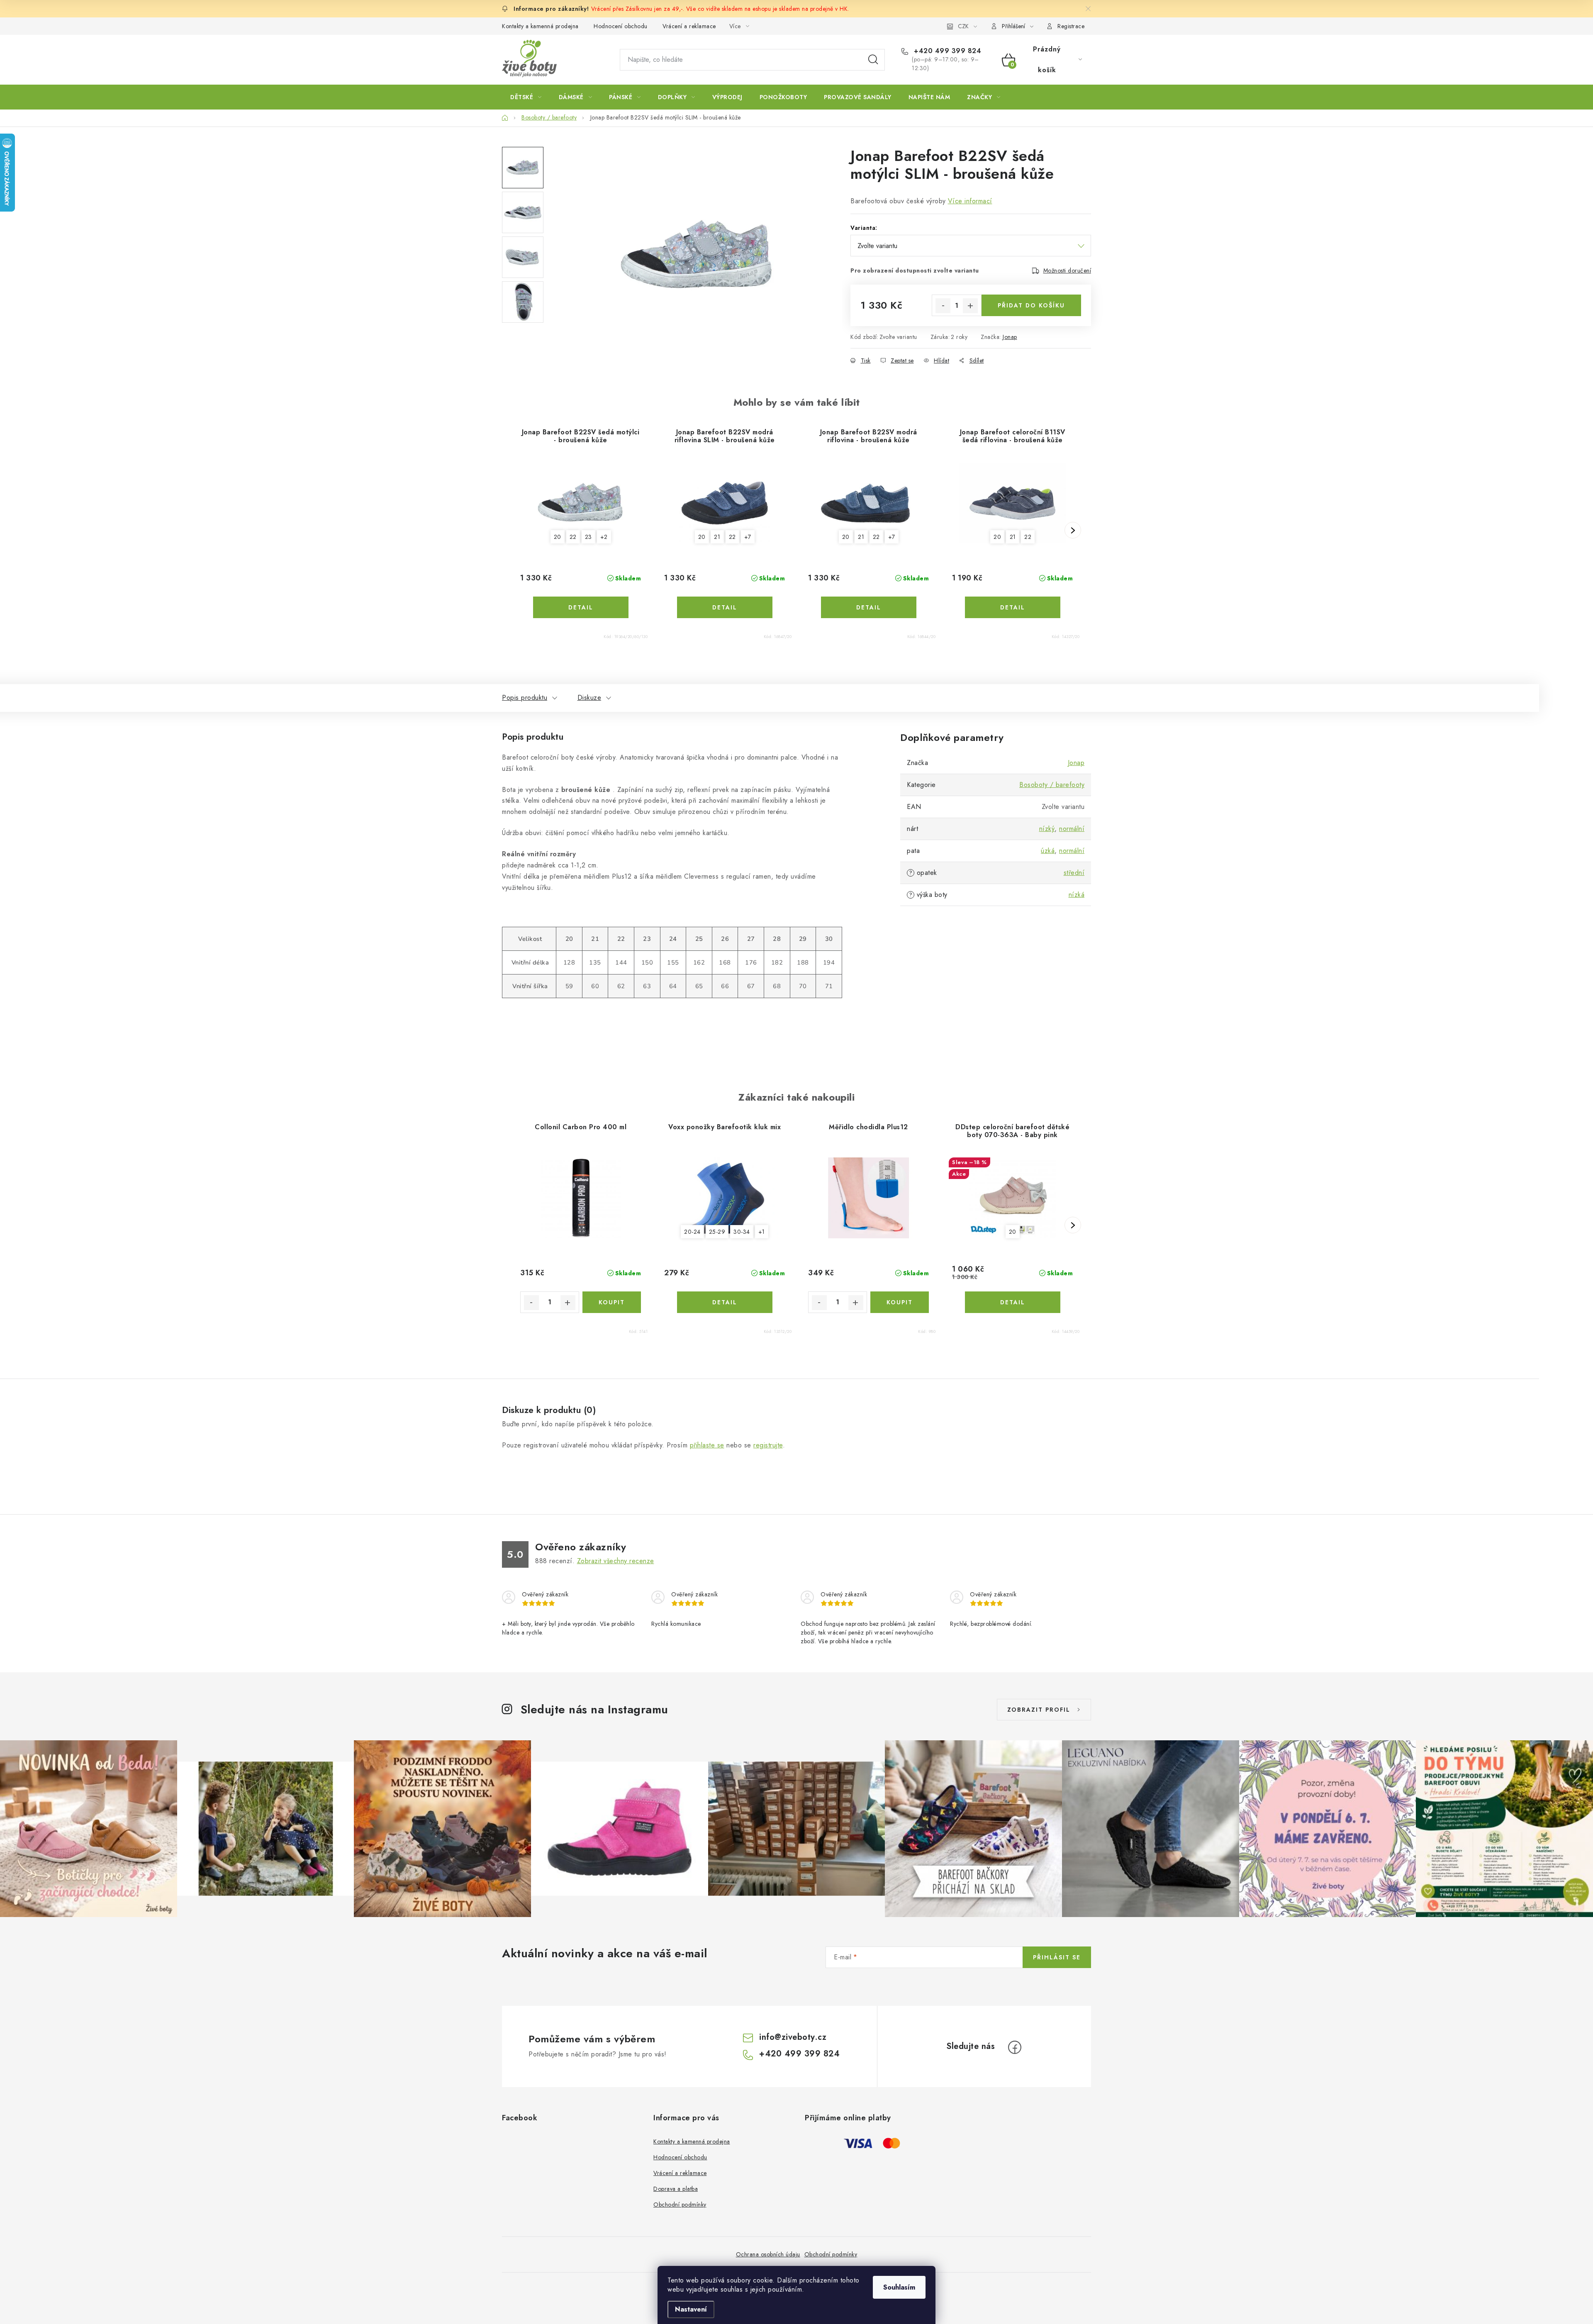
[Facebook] (1015, 2047)
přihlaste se (707, 1445)
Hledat (873, 60)
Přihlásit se (1057, 1957)
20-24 (692, 1232)
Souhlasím (899, 2287)
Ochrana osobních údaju (768, 2254)
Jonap (1010, 337)
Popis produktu (525, 698)
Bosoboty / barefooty (1052, 785)
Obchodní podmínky (680, 2205)
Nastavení (691, 2309)
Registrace (1071, 26)
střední (1074, 873)
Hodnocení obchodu (621, 26)
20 (558, 537)
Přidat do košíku (1031, 305)
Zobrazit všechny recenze (616, 1561)
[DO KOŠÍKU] (612, 1302)
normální (1072, 829)
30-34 (742, 1232)
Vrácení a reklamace (689, 26)
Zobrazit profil (1039, 1710)
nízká (1077, 895)
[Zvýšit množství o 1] (970, 306)
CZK (963, 26)
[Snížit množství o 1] (943, 306)
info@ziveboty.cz (793, 2037)
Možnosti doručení (1067, 270)
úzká (1048, 851)
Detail (581, 607)
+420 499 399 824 (946, 51)
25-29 (717, 1232)
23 (588, 537)
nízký (1047, 829)
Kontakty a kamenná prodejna (540, 26)
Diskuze (589, 698)
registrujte (768, 1445)
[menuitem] (526, 97)
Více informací (970, 201)
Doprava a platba (676, 2189)
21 (717, 537)
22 (573, 537)
